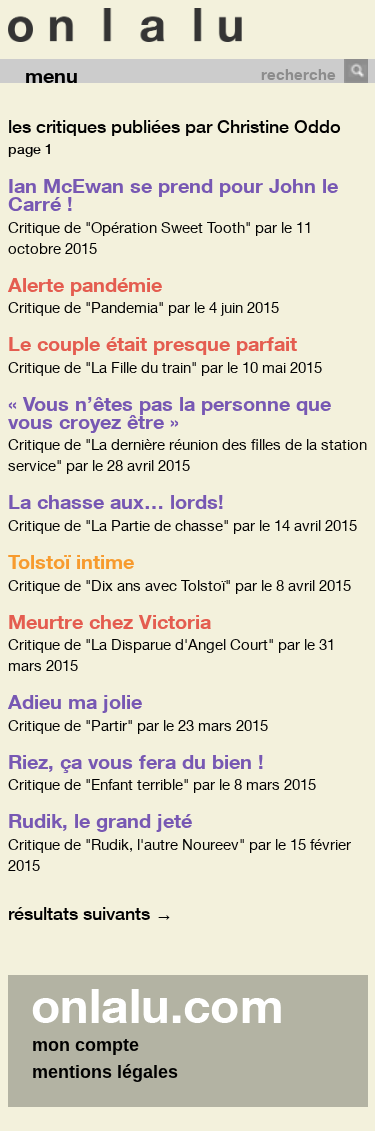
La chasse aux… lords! (116, 501)
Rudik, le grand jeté (100, 820)
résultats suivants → (90, 913)
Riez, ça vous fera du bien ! (136, 761)
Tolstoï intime (71, 561)
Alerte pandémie (85, 284)
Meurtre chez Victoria (109, 621)
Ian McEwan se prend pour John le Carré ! (173, 194)
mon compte (85, 1045)
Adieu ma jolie (75, 701)
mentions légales (105, 1072)
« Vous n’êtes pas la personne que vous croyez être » (169, 412)
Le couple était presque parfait (152, 343)
